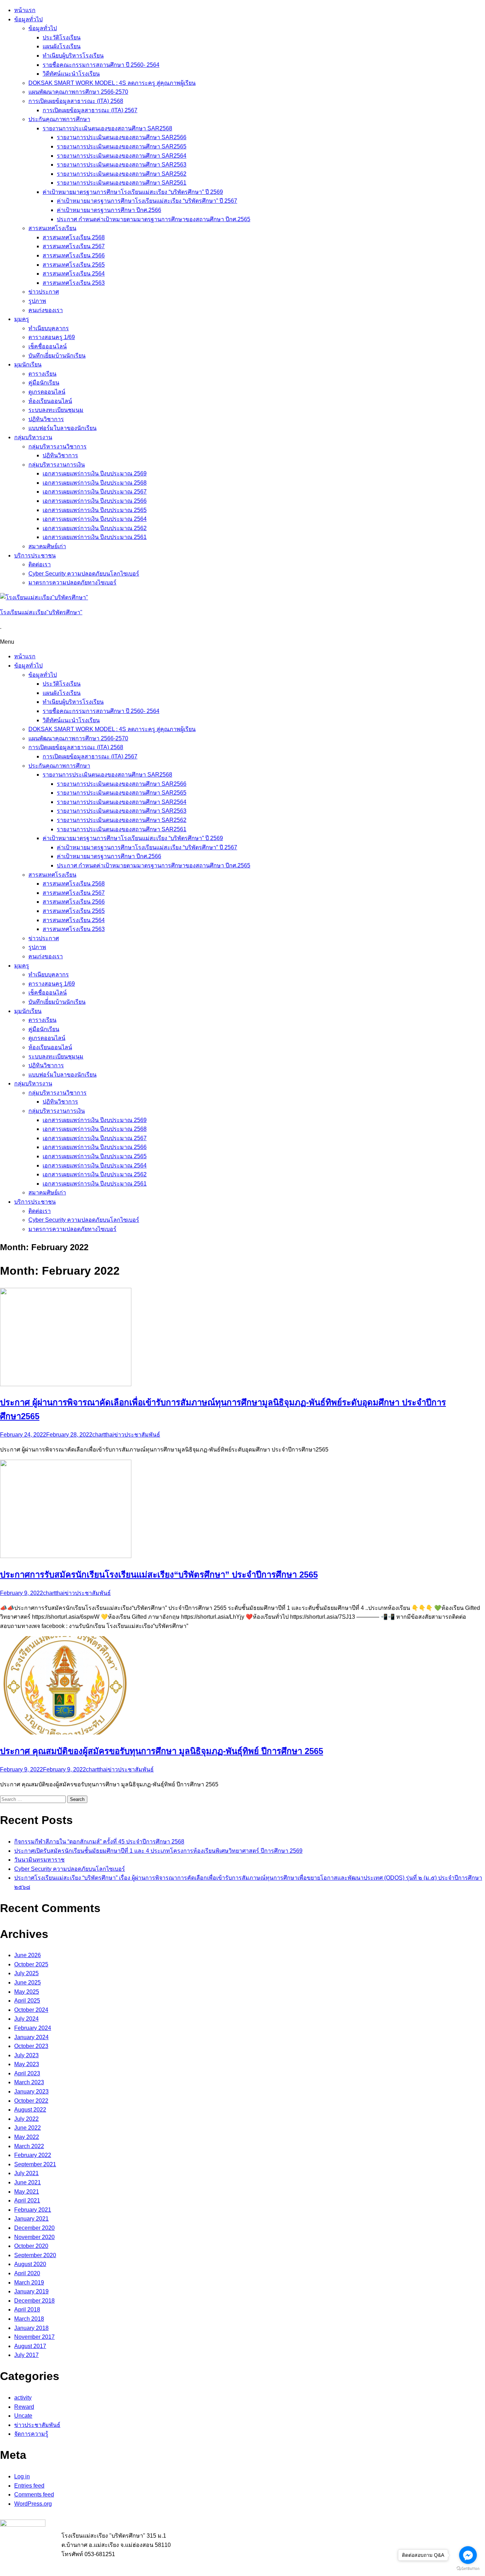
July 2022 (26, 2119)
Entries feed (29, 2486)
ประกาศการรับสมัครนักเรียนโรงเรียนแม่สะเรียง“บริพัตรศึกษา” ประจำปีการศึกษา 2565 (159, 1575)
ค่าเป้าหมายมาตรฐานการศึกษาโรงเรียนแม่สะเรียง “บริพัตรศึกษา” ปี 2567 (147, 201)
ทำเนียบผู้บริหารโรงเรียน (73, 56)
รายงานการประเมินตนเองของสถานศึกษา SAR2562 (122, 174)
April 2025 (27, 2001)
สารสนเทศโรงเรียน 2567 (74, 246)
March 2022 (29, 2146)
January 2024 (31, 2037)
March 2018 (29, 2319)
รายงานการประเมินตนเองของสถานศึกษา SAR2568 (107, 128)
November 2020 (34, 2237)
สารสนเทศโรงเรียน (52, 228)
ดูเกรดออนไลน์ (47, 392)
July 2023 (26, 2055)
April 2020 (27, 2273)
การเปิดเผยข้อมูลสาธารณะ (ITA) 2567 (90, 110)
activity (23, 2398)
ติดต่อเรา (40, 564)
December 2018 (34, 2301)
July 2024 (26, 2019)
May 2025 (27, 1992)
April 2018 (27, 2310)
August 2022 (30, 2110)
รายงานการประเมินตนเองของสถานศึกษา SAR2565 (122, 146)
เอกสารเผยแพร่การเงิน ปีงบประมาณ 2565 (95, 510)
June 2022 (28, 2128)
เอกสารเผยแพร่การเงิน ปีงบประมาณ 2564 (95, 519)
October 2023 (31, 2046)
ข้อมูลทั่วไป (28, 19)
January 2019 (31, 2291)
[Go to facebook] (468, 2555)
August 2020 (30, 2264)
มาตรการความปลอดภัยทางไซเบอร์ (72, 582)
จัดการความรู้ (31, 2434)
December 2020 (34, 2228)
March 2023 (29, 2082)
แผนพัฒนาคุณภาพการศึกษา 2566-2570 (78, 92)
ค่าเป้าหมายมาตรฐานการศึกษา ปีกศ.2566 (109, 210)
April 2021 (27, 2201)
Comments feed (34, 2495)
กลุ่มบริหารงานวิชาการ (58, 446)
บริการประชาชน (35, 555)
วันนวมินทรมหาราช (39, 1860)
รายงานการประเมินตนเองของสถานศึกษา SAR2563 (122, 165)
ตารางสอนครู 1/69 (52, 337)
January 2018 (31, 2328)
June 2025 (28, 1983)
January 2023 (31, 2092)
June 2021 (28, 2182)
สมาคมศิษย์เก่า (47, 546)
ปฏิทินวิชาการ (46, 419)
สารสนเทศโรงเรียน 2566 (74, 255)
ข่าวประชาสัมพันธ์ (137, 1435)
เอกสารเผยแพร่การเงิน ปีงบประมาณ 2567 (95, 492)
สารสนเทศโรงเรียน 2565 (74, 265)
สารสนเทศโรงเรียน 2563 (74, 283)
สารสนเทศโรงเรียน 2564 (74, 274)
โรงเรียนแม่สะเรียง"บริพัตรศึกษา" (41, 612)
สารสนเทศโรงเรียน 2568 (74, 237)
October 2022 (31, 2101)
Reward (24, 2407)
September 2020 (35, 2255)
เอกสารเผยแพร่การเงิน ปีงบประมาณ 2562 (95, 528)
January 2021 (31, 2219)
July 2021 (26, 2173)
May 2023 (27, 2064)
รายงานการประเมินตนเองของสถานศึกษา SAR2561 (122, 183)
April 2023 (27, 2073)
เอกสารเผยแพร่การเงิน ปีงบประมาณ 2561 (95, 537)
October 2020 (31, 2246)
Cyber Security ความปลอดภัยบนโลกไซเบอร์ (84, 574)
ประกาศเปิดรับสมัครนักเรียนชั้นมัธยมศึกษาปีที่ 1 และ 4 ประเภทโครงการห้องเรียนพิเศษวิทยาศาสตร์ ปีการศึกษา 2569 (158, 1851)
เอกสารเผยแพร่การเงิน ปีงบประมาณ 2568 (95, 483)
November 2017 (34, 2337)
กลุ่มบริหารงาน (33, 437)
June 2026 (28, 1955)
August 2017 (30, 2346)
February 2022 (33, 2155)
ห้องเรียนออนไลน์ (50, 401)
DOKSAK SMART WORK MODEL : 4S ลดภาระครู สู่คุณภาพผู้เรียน (112, 83)
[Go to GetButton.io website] (468, 2569)
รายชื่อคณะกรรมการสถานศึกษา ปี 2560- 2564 (101, 65)
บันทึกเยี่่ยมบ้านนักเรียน (57, 356)
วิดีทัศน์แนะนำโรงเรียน (71, 74)
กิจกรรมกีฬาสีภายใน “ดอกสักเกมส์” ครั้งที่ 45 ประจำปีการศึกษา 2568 (99, 1842)
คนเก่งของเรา (46, 310)
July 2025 (26, 1973)
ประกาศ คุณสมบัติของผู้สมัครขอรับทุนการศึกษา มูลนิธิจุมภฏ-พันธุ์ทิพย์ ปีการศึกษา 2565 (162, 1751)
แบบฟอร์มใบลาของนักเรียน (62, 428)
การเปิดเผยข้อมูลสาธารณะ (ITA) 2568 (76, 101)
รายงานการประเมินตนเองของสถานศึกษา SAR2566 (122, 137)
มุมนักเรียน (28, 364)
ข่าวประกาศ (44, 292)
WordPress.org (33, 2504)
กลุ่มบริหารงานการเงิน (57, 465)
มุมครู (22, 319)
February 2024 (33, 2028)
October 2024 (31, 2010)
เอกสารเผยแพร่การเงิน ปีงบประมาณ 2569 (95, 473)
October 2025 (31, 1964)
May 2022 (27, 2137)
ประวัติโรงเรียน (62, 37)
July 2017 (26, 2355)
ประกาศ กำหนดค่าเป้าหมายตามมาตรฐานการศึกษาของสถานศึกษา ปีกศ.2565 (154, 219)
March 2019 (29, 2283)
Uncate (23, 2416)
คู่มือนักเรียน (44, 383)
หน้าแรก (25, 10)
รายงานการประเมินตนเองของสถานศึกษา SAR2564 (122, 156)
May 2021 (27, 2192)
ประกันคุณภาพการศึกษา (59, 119)
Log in (22, 2476)
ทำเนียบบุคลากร (49, 328)
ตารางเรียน (42, 374)
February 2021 (33, 2210)
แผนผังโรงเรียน (62, 46)
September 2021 (35, 2164)
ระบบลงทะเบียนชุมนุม (56, 410)
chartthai (103, 1435)
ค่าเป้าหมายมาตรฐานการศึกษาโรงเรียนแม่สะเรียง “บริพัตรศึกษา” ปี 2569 (133, 192)
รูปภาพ (37, 301)
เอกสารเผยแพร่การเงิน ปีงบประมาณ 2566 (95, 501)
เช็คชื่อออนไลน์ (48, 346)
